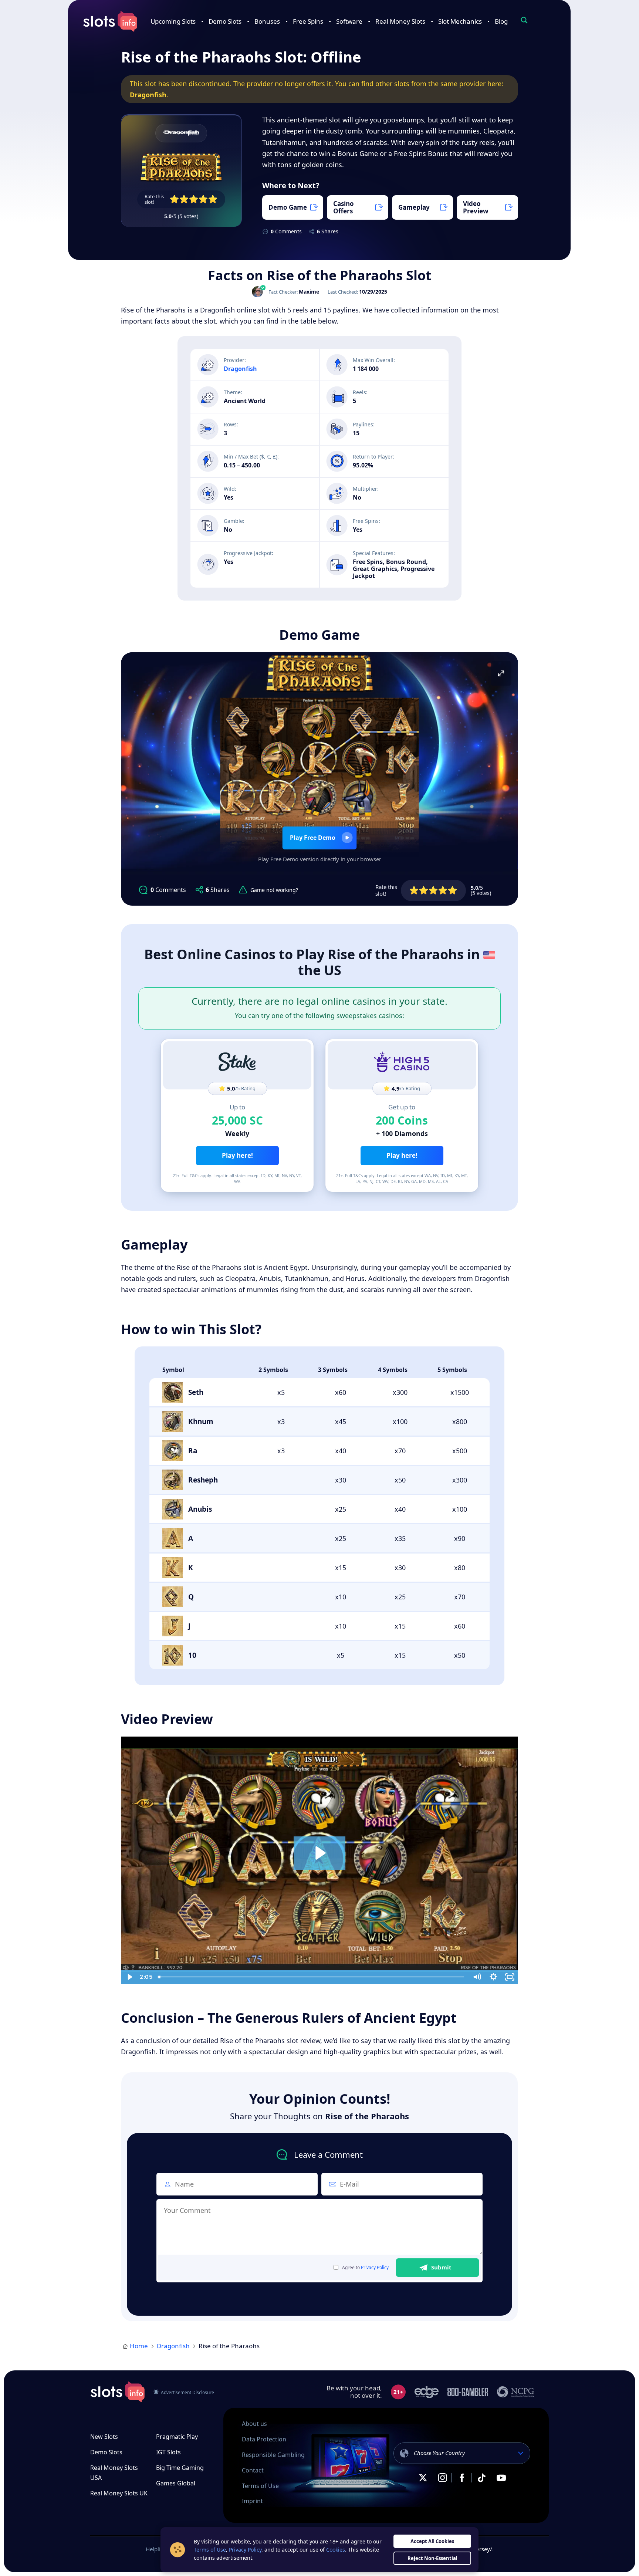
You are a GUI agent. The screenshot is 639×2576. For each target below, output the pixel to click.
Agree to (365, 2268)
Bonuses (267, 21)
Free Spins (308, 21)
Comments (286, 231)
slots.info (118, 2392)
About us (254, 2424)
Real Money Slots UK (119, 2493)
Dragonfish (148, 95)
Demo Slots (225, 21)
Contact (253, 2470)
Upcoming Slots (173, 21)
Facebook (462, 2478)
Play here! (237, 1155)
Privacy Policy (375, 2267)
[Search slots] (524, 20)
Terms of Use (260, 2486)
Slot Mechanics (460, 21)
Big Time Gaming (180, 2468)
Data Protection (264, 2439)
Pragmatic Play (177, 2437)
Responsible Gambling (273, 2455)
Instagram (442, 2478)
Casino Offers (344, 207)
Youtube (501, 2478)
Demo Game (288, 207)
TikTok (481, 2478)
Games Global (176, 2483)
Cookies (336, 2550)
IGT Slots (168, 2452)
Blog (501, 21)
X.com (423, 2478)
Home (139, 2346)
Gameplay (414, 207)
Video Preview (476, 207)
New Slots (104, 2437)
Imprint (252, 2501)
